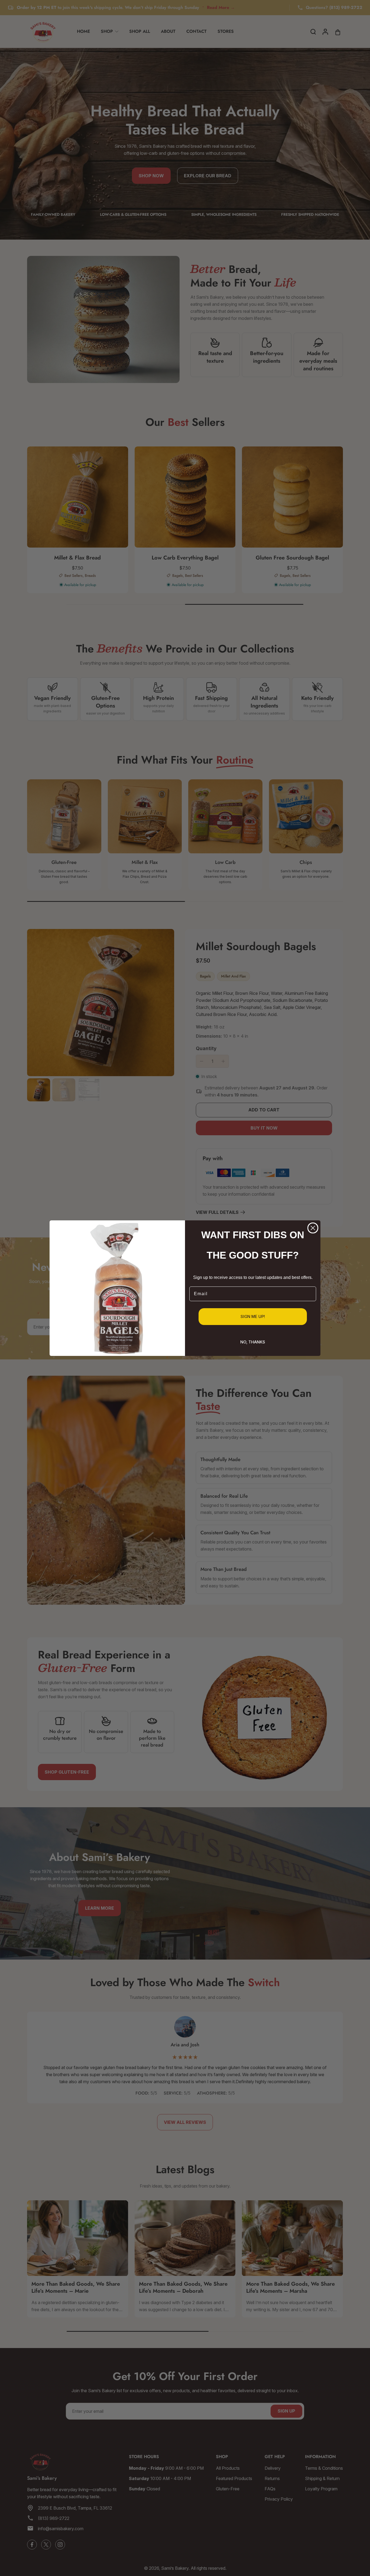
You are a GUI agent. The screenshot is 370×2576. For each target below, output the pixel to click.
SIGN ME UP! (253, 1316)
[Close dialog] (313, 1228)
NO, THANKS (253, 1342)
